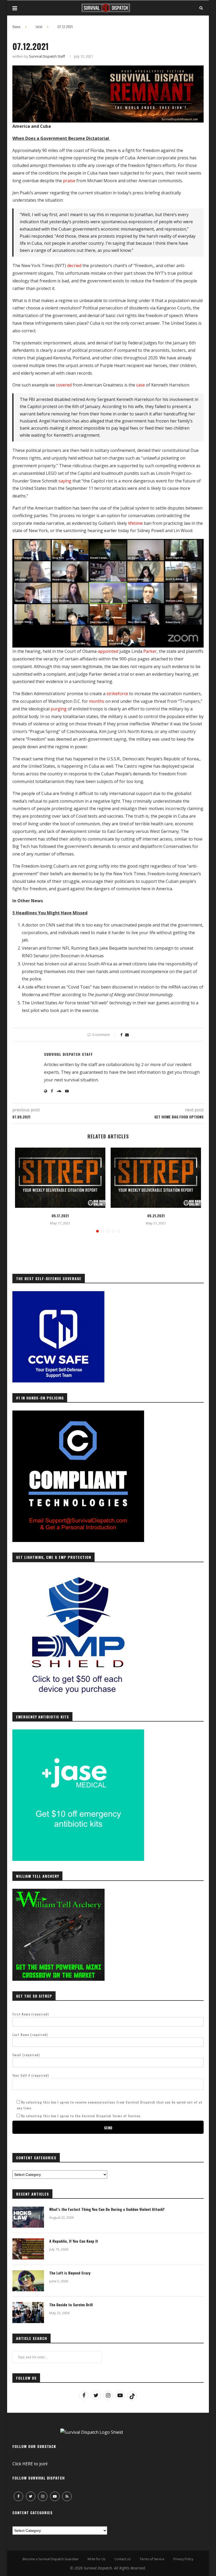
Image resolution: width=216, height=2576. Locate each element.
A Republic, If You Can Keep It (74, 2241)
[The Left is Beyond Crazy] (28, 2281)
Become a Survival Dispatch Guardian (51, 2559)
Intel (39, 27)
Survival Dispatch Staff (47, 56)
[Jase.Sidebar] (78, 1732)
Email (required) (26, 2055)
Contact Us (122, 2559)
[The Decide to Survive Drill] (28, 2313)
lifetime (135, 523)
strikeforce (117, 694)
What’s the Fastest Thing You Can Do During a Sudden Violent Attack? (107, 2209)
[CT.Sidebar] (78, 1413)
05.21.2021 (156, 1216)
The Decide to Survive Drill (71, 2305)
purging (59, 709)
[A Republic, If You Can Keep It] (28, 2249)
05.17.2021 (60, 1216)
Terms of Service (152, 2559)
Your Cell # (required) (31, 2075)
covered (64, 385)
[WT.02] (58, 1892)
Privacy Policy (183, 2559)
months (97, 701)
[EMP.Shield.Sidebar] (78, 1573)
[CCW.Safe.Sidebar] (58, 1294)
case (141, 385)
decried (74, 266)
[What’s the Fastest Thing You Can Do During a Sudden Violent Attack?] (28, 2217)
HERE (28, 2464)
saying (65, 481)
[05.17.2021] (60, 1178)
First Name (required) (31, 2014)
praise (69, 181)
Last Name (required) (30, 2035)
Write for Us (96, 2559)
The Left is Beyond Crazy (70, 2273)
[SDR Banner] (108, 69)
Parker (150, 651)
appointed (108, 651)
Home (16, 27)
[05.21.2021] (156, 1178)
